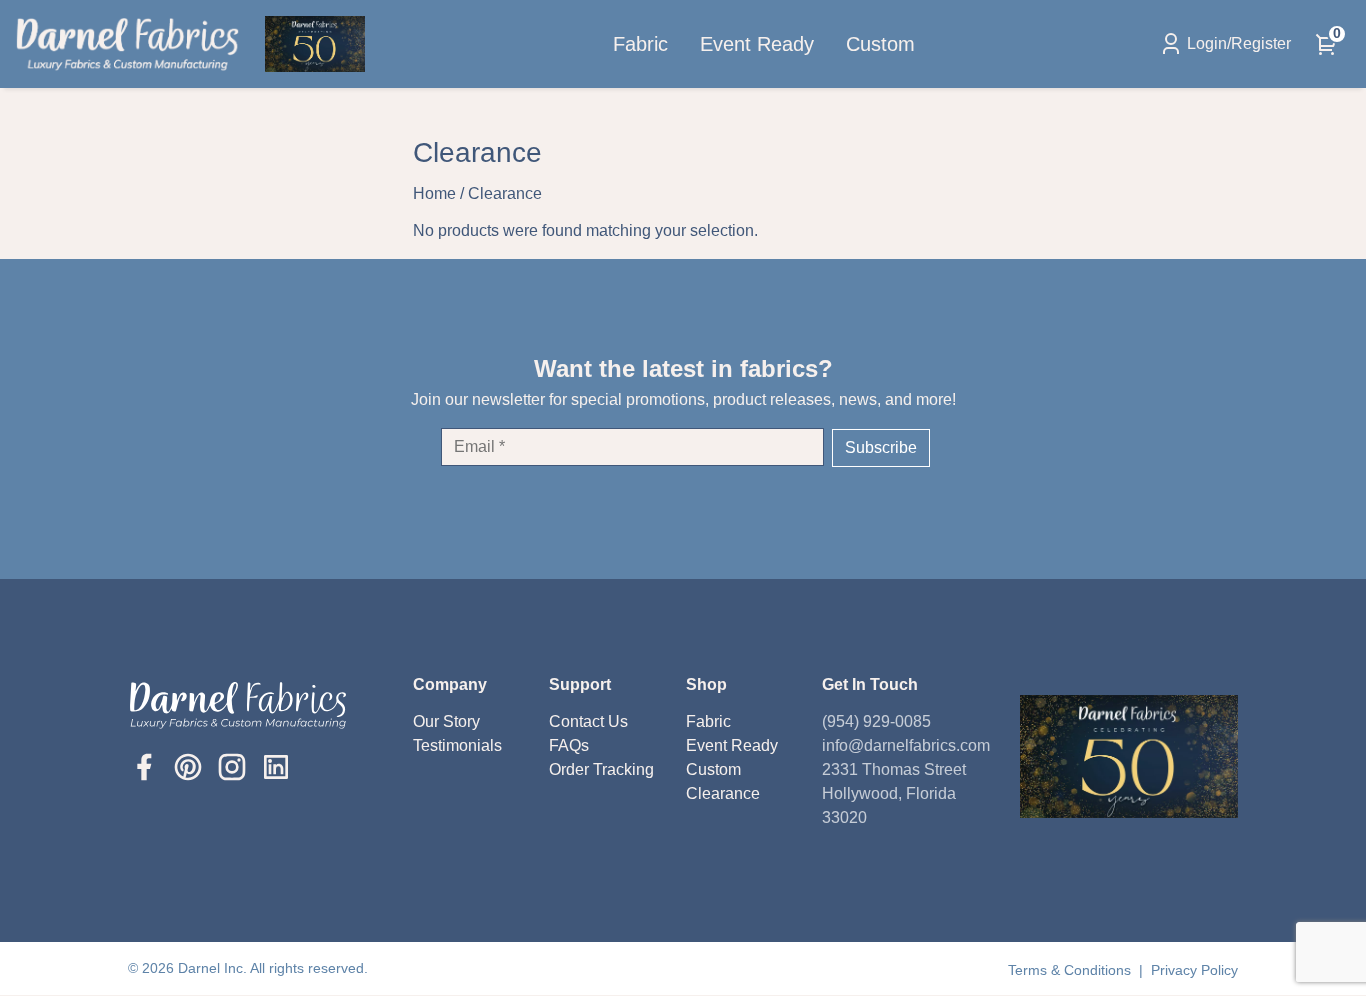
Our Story (446, 721)
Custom (880, 44)
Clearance (723, 793)
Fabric (640, 44)
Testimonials (457, 745)
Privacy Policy (1194, 970)
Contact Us (588, 721)
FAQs (569, 745)
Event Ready (757, 44)
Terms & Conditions (1071, 970)
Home (434, 193)
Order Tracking (601, 769)
